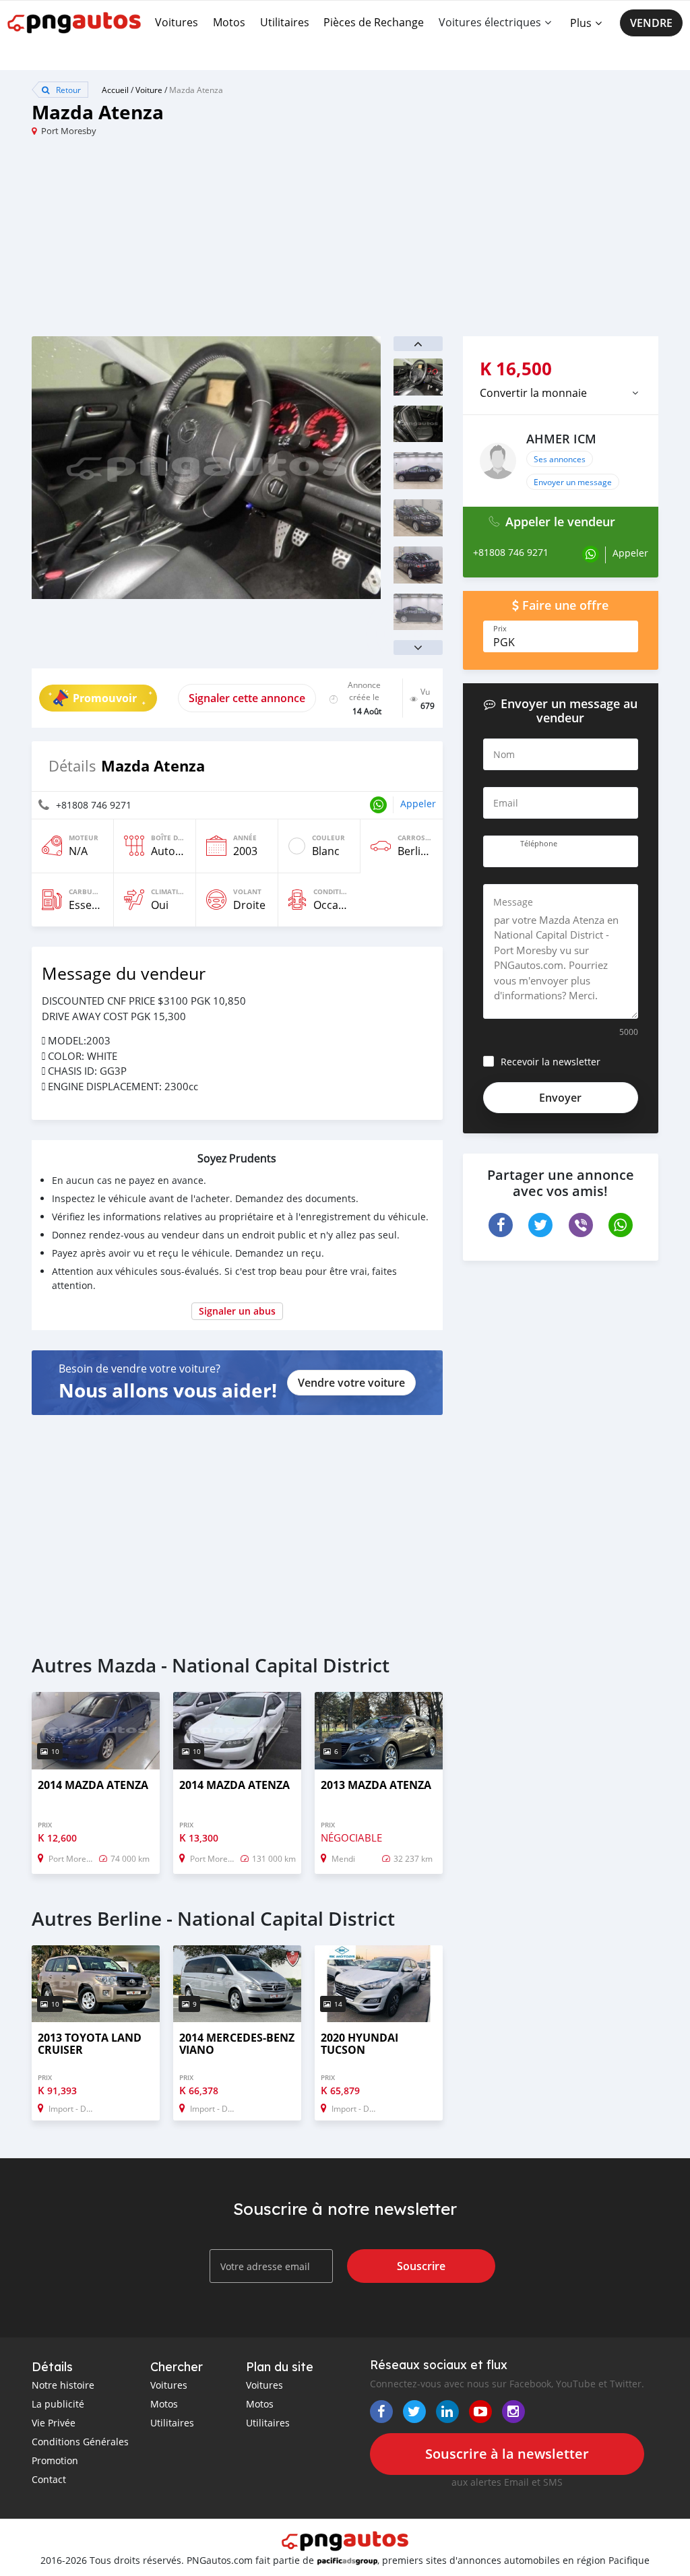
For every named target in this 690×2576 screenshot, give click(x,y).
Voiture (149, 90)
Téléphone (539, 844)
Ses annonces (560, 459)
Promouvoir (105, 698)
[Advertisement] (188, 242)
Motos (229, 22)
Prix (500, 629)
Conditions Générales (80, 2442)
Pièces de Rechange (374, 22)
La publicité (58, 2404)
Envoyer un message (573, 482)
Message (513, 902)
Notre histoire (63, 2385)
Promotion (55, 2460)
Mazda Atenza (196, 90)
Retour (67, 90)
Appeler (418, 804)
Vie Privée (54, 2423)
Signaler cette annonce (247, 698)
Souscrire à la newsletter (507, 2454)
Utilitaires (285, 22)
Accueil (115, 90)
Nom (504, 754)
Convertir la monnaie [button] (533, 393)
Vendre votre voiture (351, 1383)
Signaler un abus (237, 1311)
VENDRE (651, 23)
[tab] (561, 393)
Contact (49, 2479)
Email (506, 803)
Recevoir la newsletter (551, 1062)
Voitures (177, 22)
